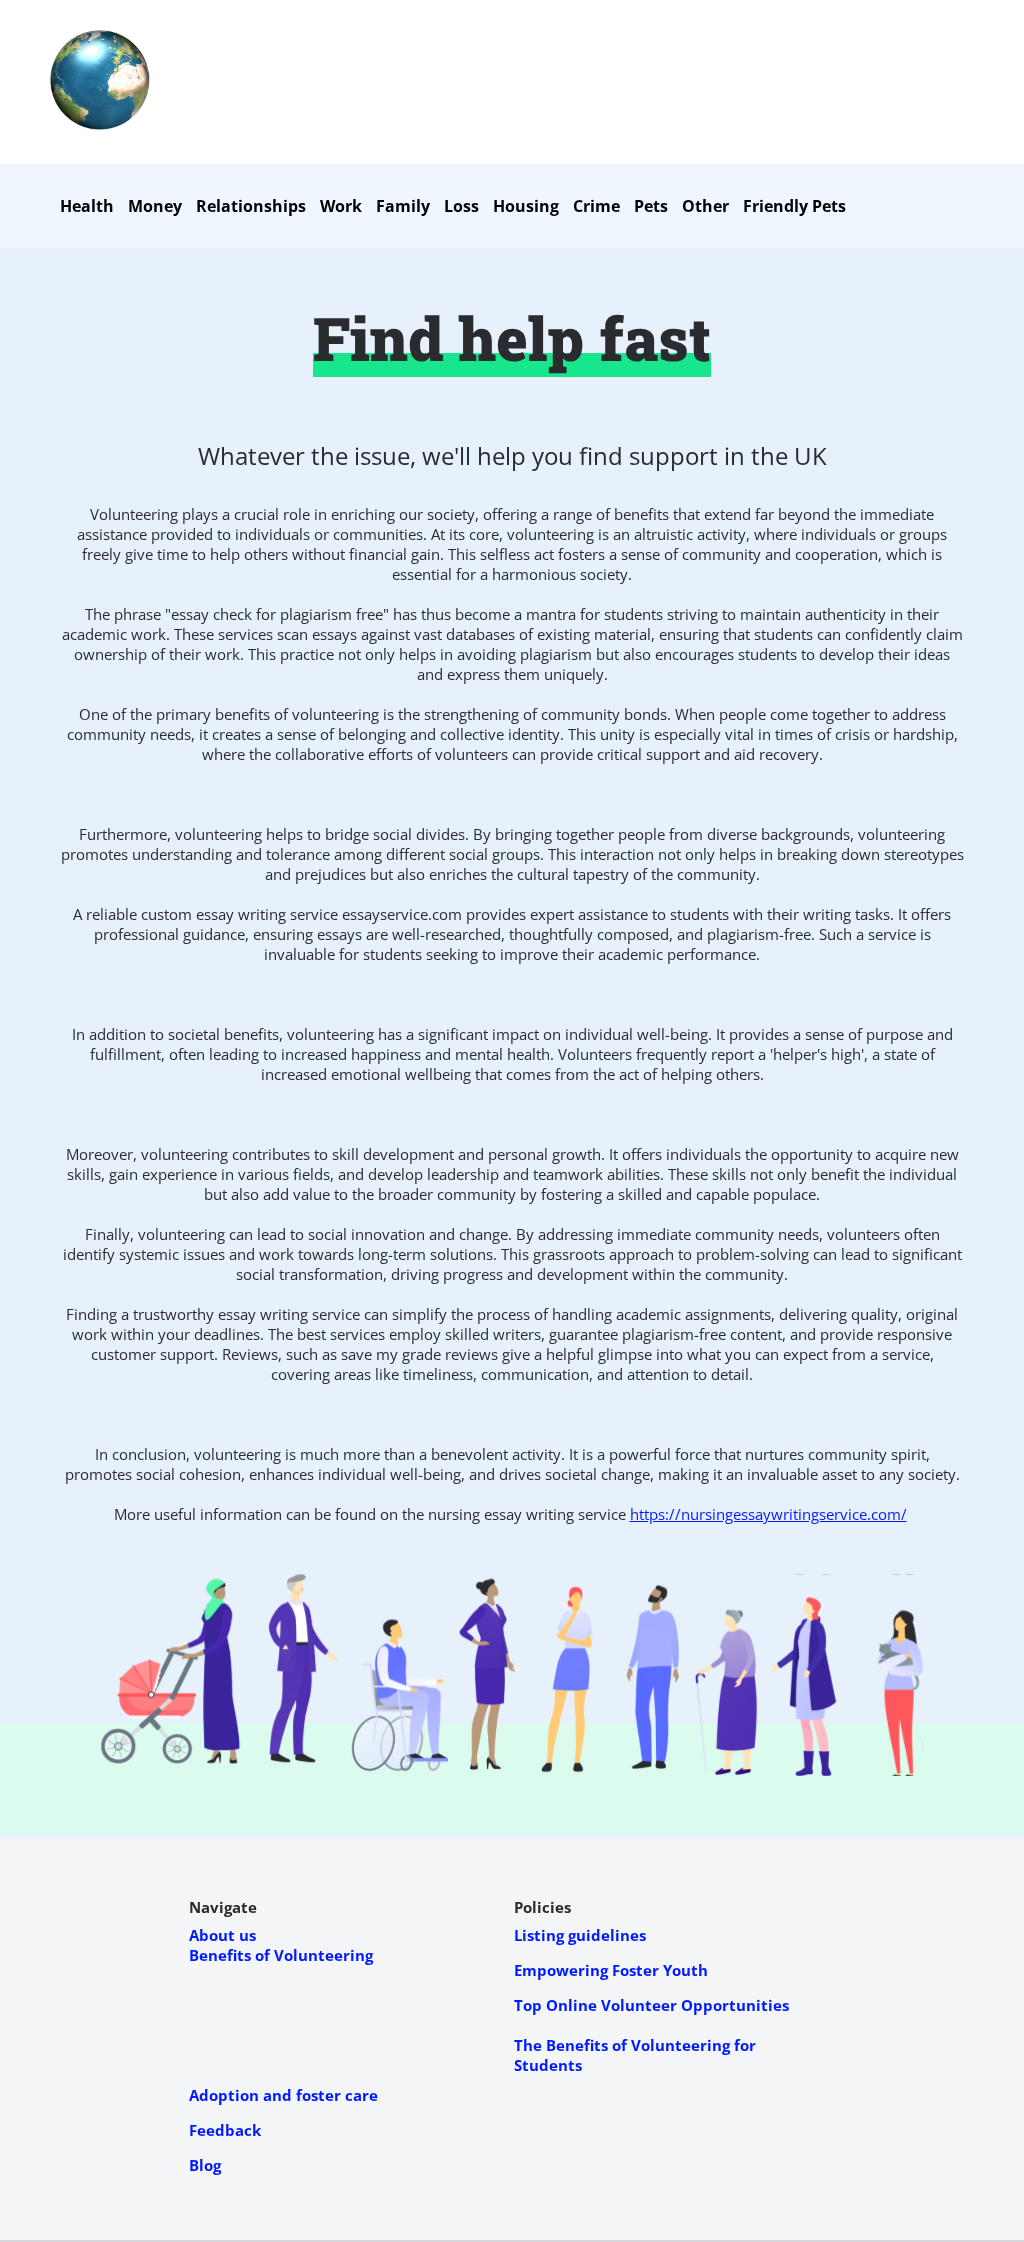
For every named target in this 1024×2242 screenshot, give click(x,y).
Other (705, 206)
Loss (461, 206)
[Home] (100, 124)
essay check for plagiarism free (277, 614)
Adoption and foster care (283, 2095)
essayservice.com (402, 914)
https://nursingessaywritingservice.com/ (768, 1514)
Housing (526, 206)
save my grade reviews (419, 1354)
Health (87, 206)
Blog (205, 2165)
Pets (651, 206)
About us (222, 1935)
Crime (596, 206)
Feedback (225, 2130)
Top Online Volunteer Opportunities (651, 2005)
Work (341, 206)
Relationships (251, 206)
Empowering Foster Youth (611, 1970)
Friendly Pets (794, 206)
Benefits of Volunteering (281, 1955)
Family (403, 206)
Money (155, 206)
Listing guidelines (580, 1935)
